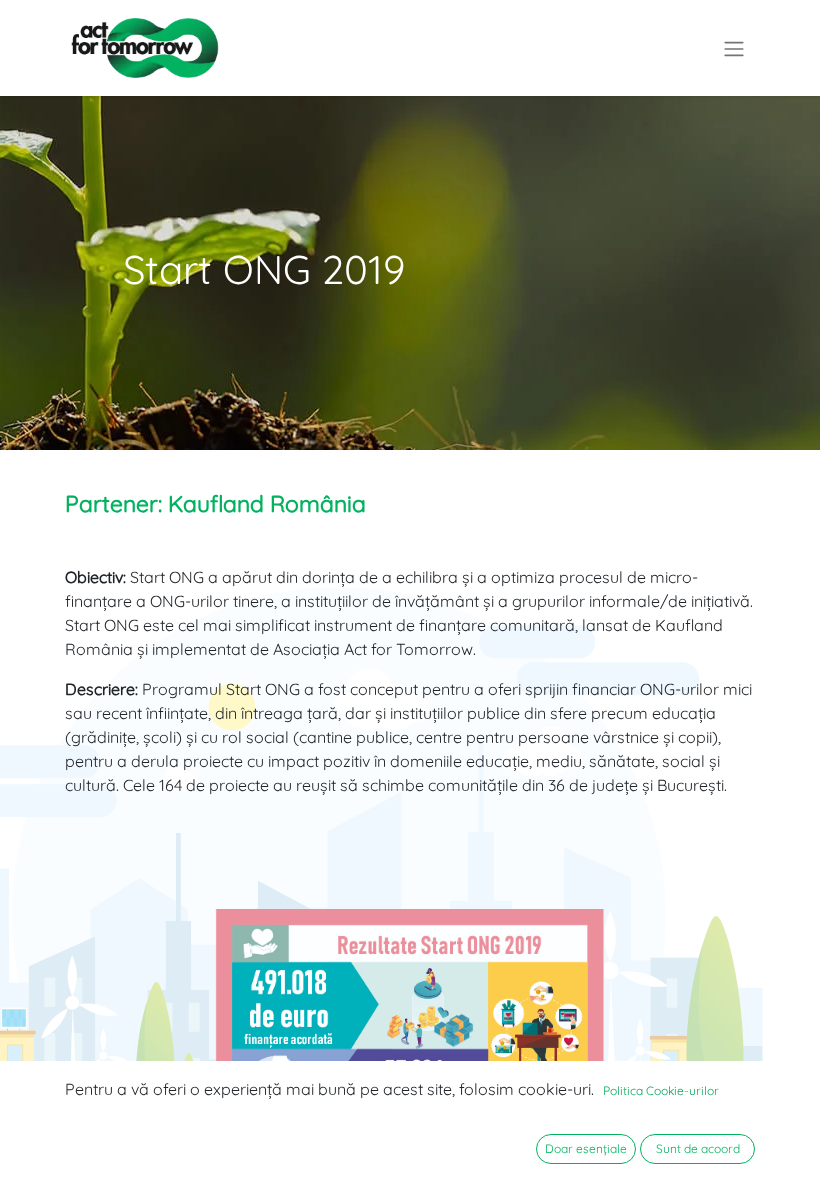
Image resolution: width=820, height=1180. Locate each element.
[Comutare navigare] (734, 48)
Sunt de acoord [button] (698, 1148)
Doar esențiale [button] (586, 1148)
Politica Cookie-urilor (661, 1090)
